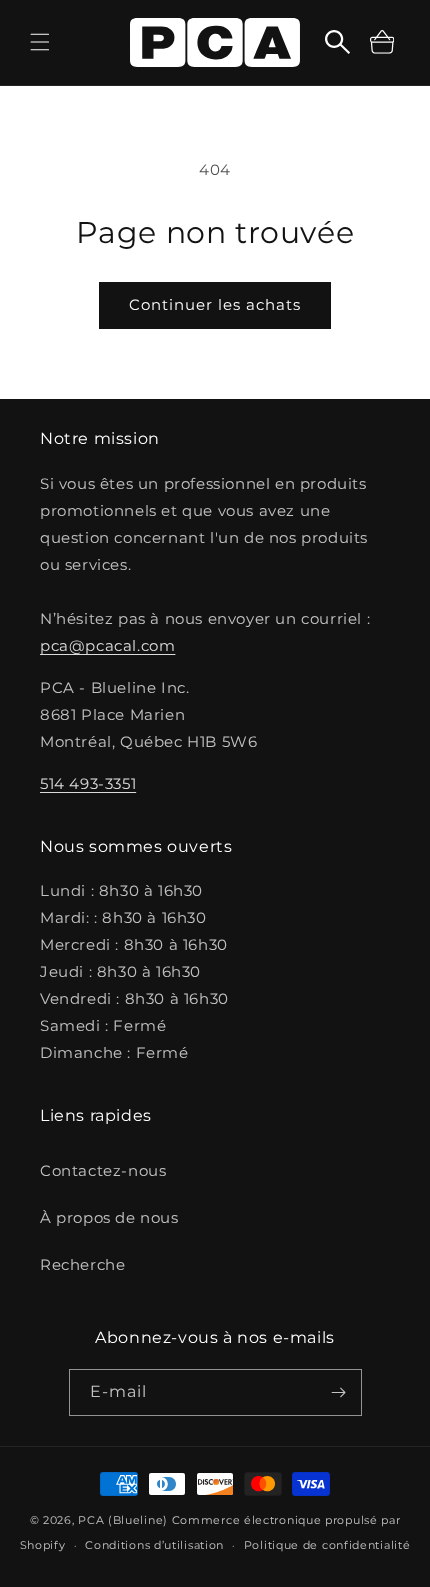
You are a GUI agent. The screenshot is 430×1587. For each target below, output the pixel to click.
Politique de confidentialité (327, 1545)
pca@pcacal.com (107, 645)
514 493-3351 (88, 783)
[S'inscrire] (339, 1392)
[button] (40, 42)
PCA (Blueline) (123, 1520)
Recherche (82, 1264)
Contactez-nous (103, 1170)
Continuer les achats (215, 304)
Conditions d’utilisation (154, 1545)
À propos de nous (109, 1217)
